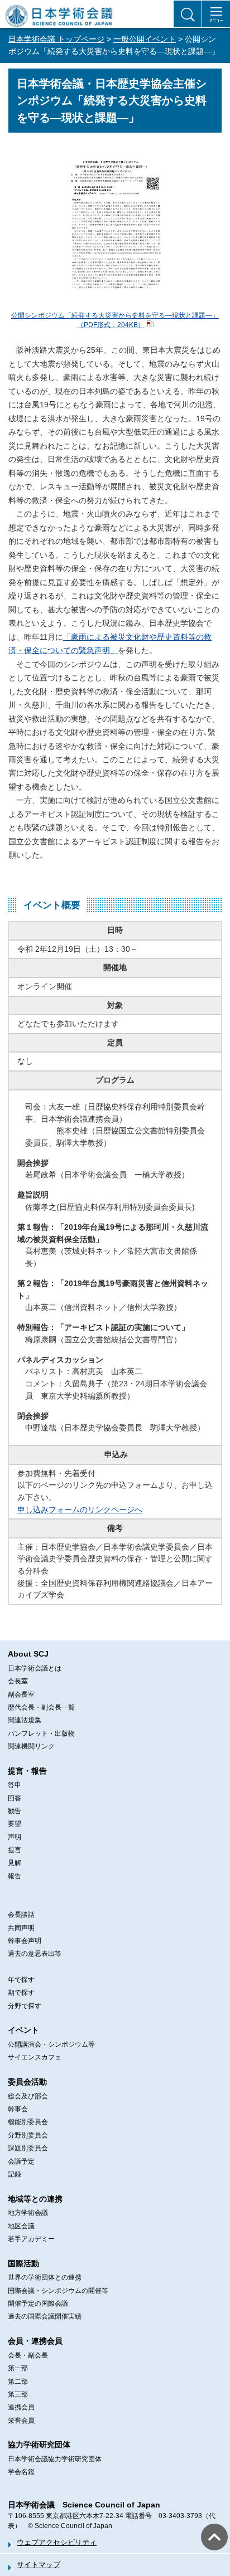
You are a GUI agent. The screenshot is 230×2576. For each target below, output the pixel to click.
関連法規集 (25, 1720)
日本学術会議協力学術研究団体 (55, 2459)
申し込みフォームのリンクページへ (80, 1509)
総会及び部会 (28, 2096)
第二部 (18, 2382)
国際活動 (23, 2263)
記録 (15, 2174)
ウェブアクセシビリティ (57, 2542)
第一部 (18, 2368)
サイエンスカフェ (35, 2057)
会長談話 (21, 1915)
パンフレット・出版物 (41, 1733)
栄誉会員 (21, 2421)
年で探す (21, 1980)
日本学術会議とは (35, 1668)
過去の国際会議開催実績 (45, 2316)
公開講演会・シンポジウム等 (51, 2044)
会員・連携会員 (35, 2341)
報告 (15, 1876)
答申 (15, 1785)
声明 (15, 1837)
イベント (23, 2030)
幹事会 (18, 2109)
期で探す (21, 1993)
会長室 (18, 1681)
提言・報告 (27, 1771)
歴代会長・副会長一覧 (41, 1707)
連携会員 (21, 2407)
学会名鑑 (21, 2472)
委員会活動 (27, 2082)
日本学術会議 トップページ (56, 39)
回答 (15, 1798)
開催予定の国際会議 (38, 2304)
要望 (15, 1824)
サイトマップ (39, 2565)
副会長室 (21, 1694)
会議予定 (21, 2161)
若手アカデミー (31, 2239)
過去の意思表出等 (35, 1954)
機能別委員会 (28, 2122)
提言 (15, 1850)
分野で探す (25, 2006)
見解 (15, 1863)
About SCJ (28, 1654)
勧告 (15, 1811)
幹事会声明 (25, 1941)
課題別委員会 (28, 2148)
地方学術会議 (28, 2213)
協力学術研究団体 (39, 2444)
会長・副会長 (28, 2355)
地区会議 (21, 2226)
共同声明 (21, 1928)
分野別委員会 (28, 2135)
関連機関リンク (31, 1746)
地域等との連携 (35, 2199)
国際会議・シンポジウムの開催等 (58, 2291)
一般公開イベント (145, 39)
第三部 (18, 2394)
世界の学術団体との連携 (45, 2277)
